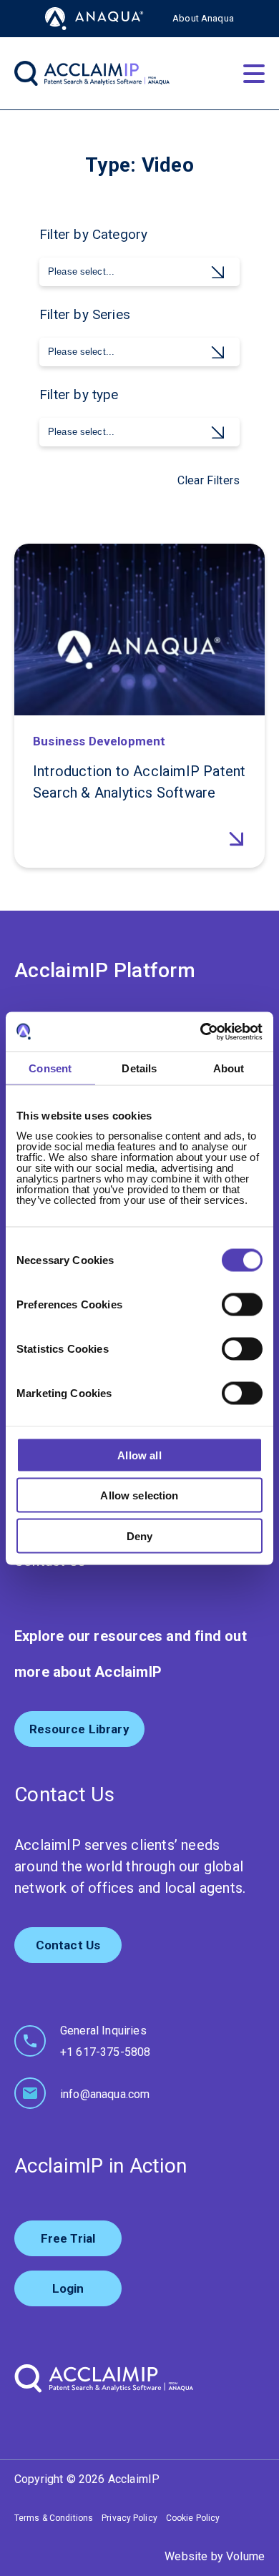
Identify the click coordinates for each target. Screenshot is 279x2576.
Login (68, 2288)
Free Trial (68, 2238)
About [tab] (229, 1068)
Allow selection (139, 1495)
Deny (140, 1536)
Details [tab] (139, 1068)
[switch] (242, 1304)
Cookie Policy (193, 2518)
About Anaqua (203, 18)
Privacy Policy (129, 2518)
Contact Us (68, 1945)
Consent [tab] (50, 1068)
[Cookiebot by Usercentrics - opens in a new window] (201, 1032)
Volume (245, 2556)
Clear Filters (209, 480)
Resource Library (79, 1729)
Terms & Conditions (54, 2518)
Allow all (139, 1455)
